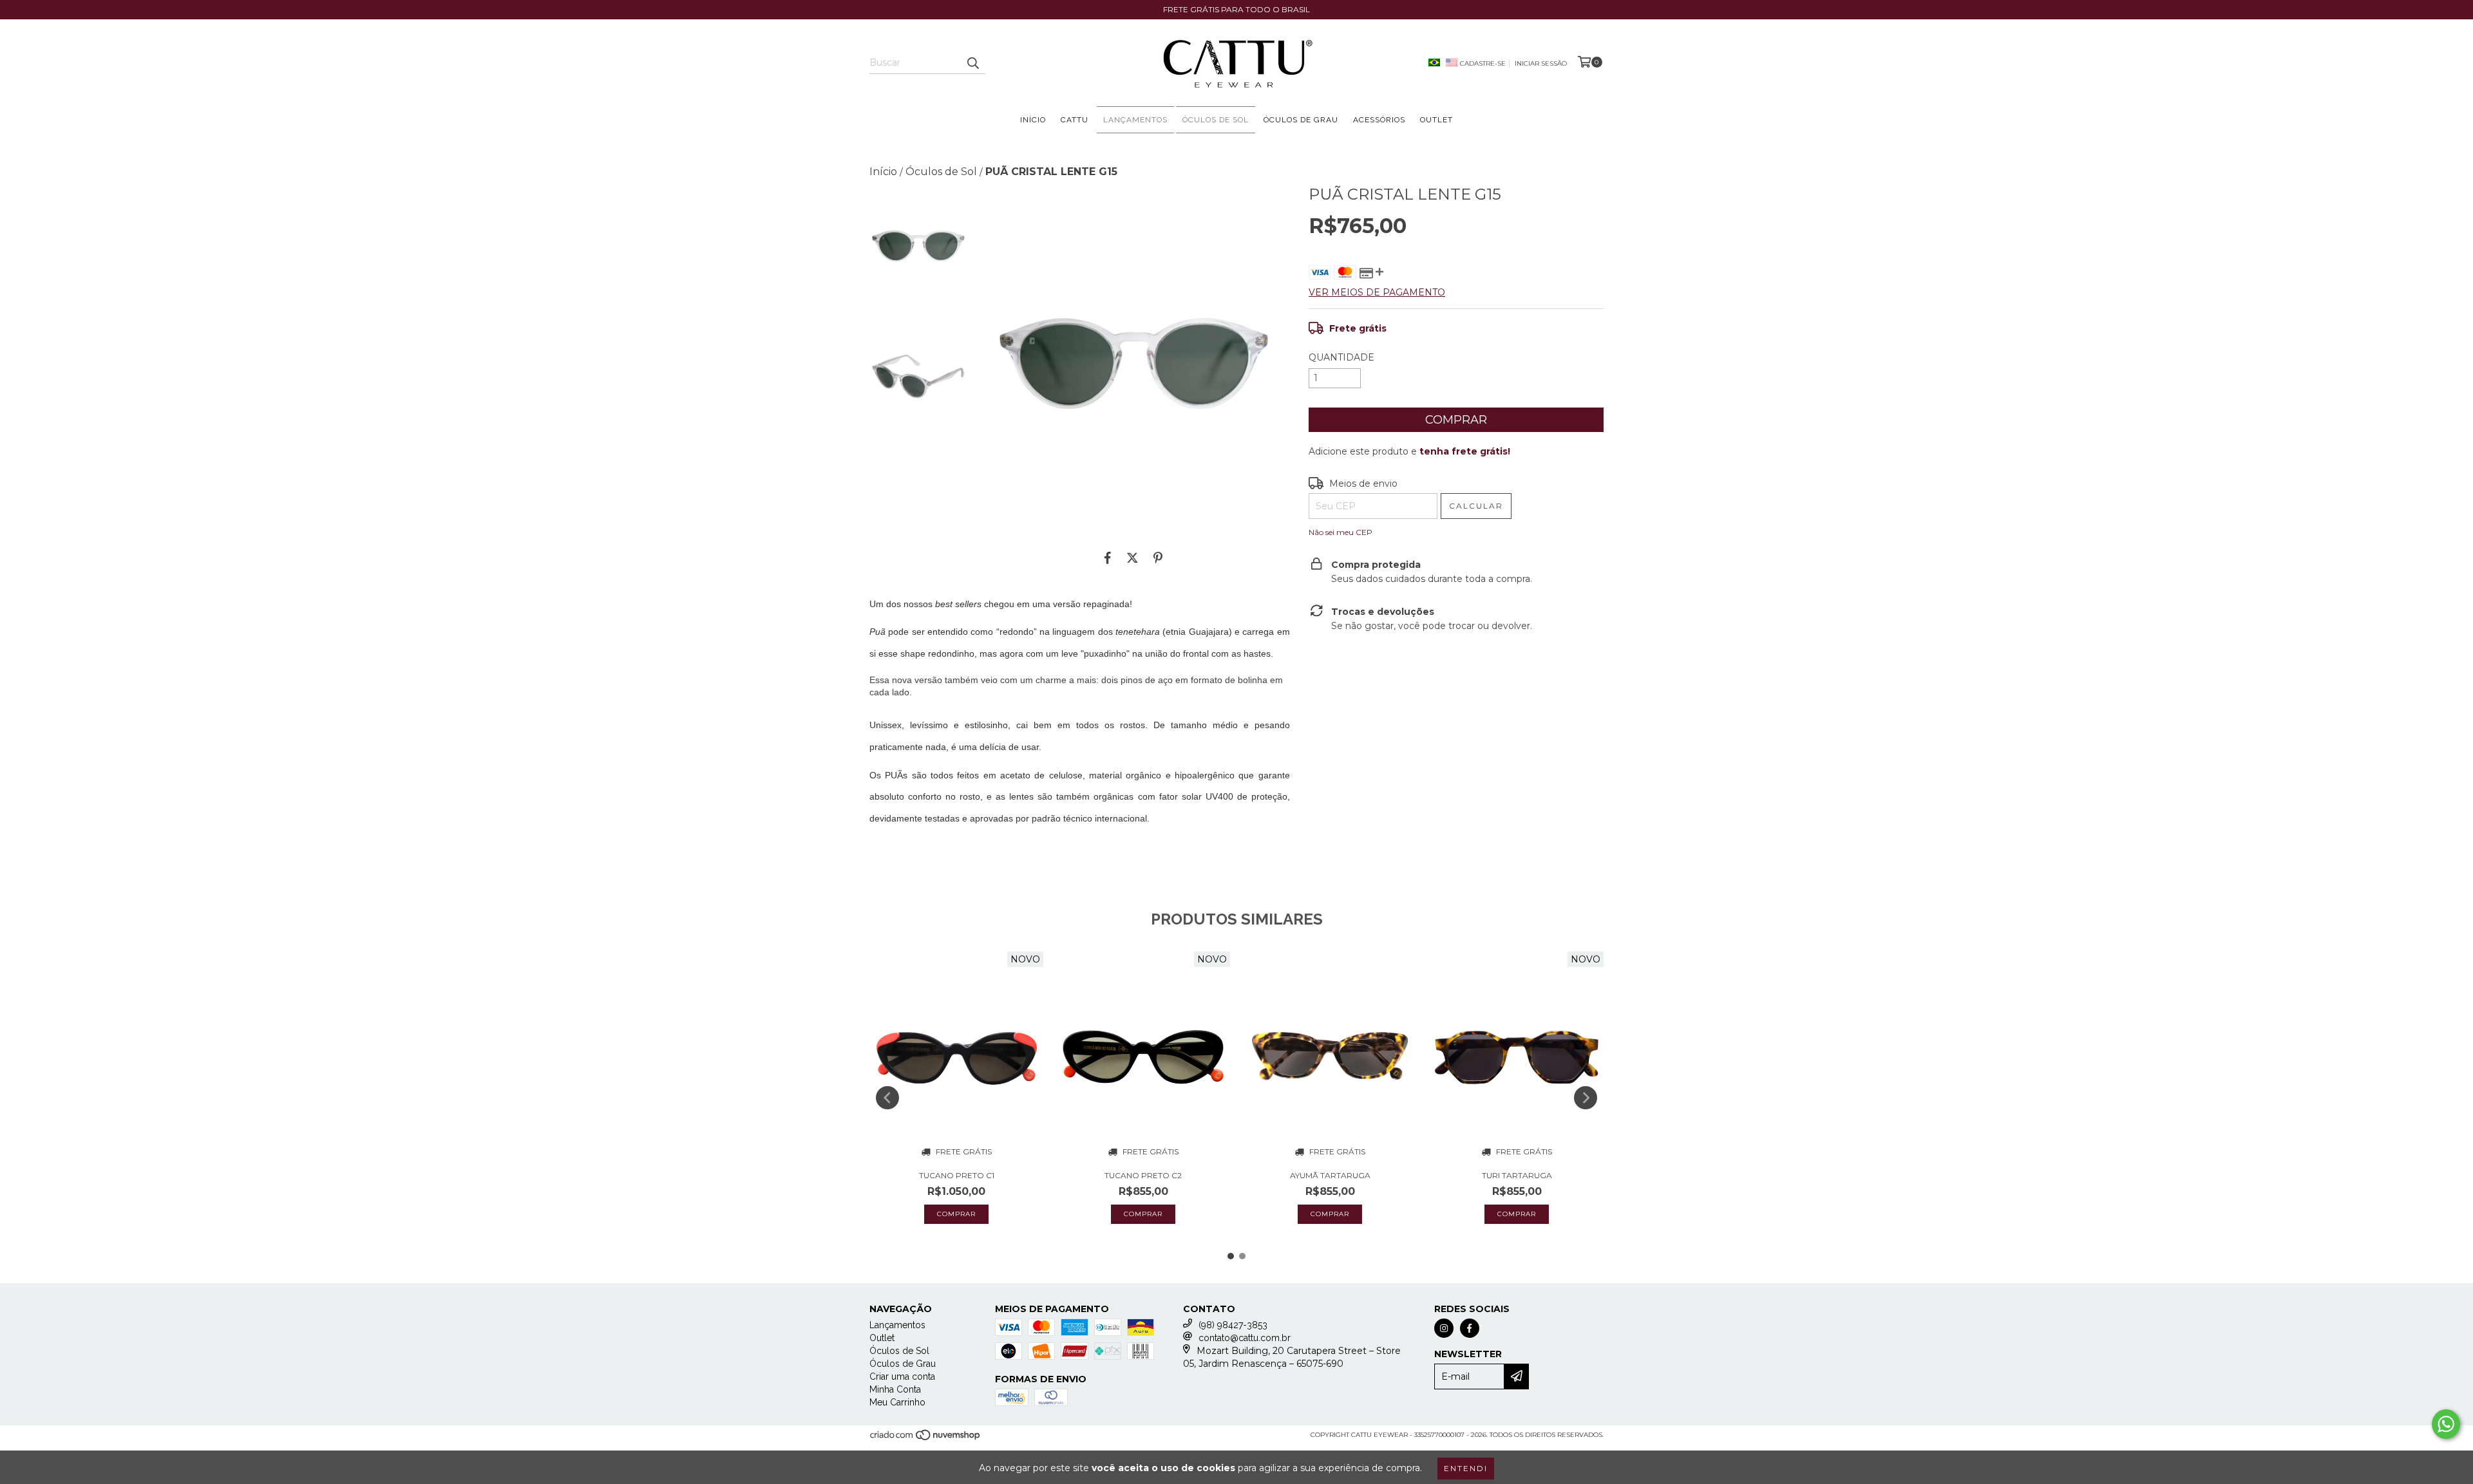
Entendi (1466, 1468)
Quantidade (1341, 357)
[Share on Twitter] (1132, 558)
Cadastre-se (1483, 63)
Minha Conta (895, 1389)
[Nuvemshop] (926, 1439)
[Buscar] (972, 62)
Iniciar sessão (1541, 63)
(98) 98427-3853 (1233, 1325)
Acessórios (1379, 120)
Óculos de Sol (1216, 120)
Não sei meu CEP (1341, 532)
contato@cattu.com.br (1245, 1338)
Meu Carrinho (897, 1402)
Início (1033, 120)
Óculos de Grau (1301, 120)
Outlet (1436, 120)
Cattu (1075, 120)
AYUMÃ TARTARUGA (1330, 1175)
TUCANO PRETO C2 (1143, 1175)
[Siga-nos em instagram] (1444, 1328)
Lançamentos (1135, 120)
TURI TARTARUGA (1517, 1175)
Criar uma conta (902, 1376)
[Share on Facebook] (1108, 558)
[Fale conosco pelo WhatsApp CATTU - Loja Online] (2446, 1424)
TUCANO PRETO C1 (957, 1175)
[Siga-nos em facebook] (1470, 1328)
